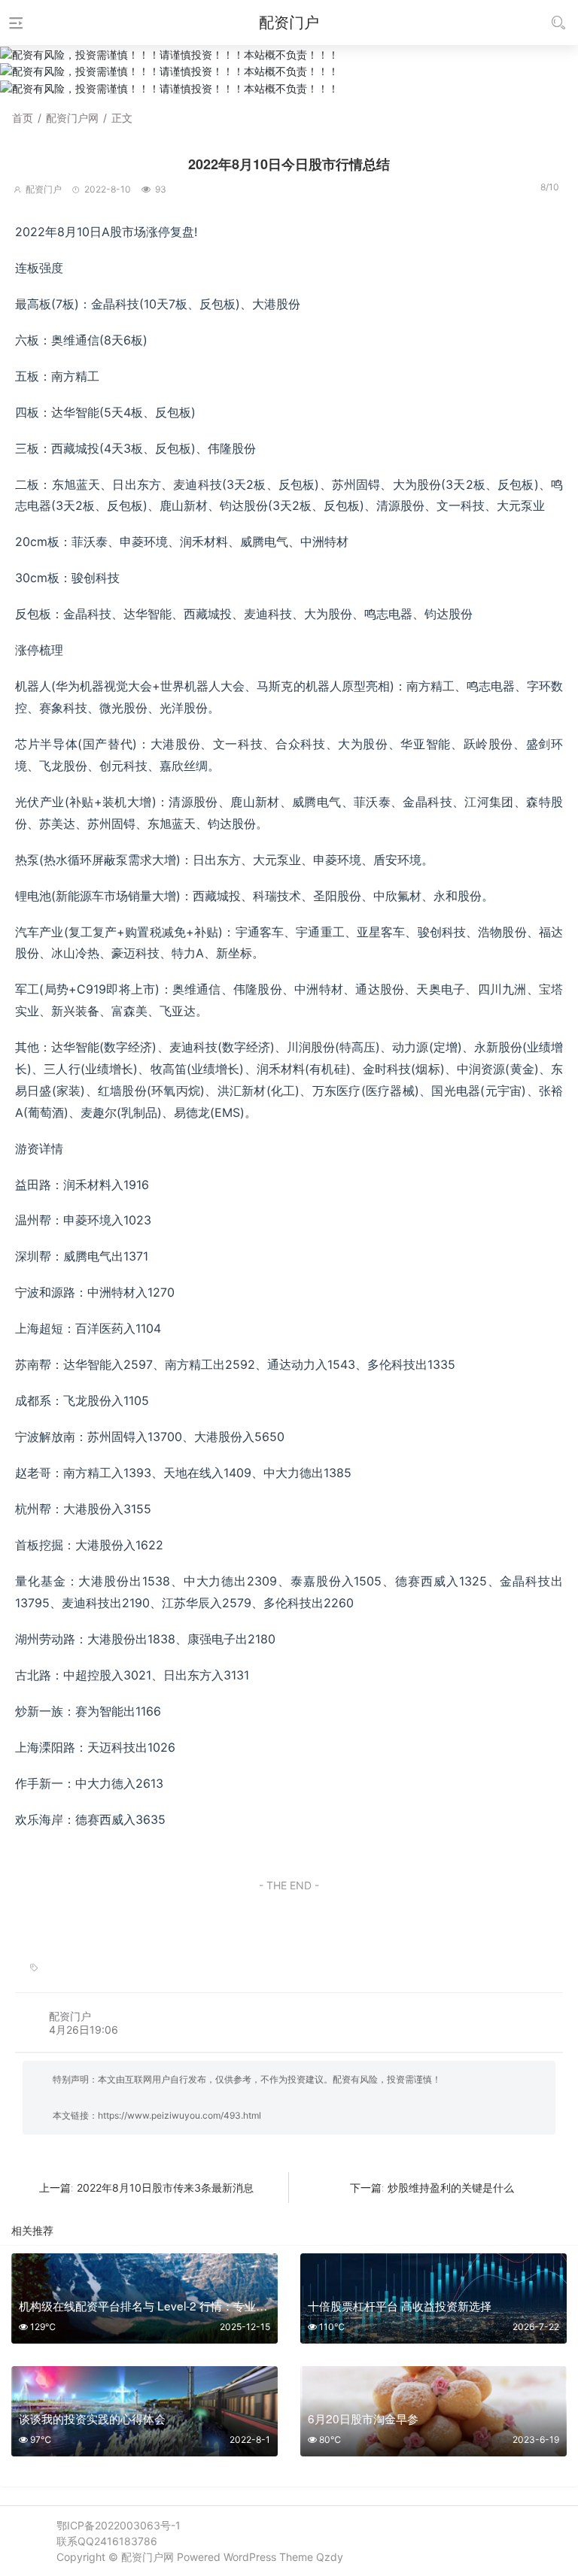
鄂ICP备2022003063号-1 (119, 2525)
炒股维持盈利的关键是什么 (451, 2188)
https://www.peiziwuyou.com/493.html (179, 2115)
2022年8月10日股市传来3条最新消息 (165, 2188)
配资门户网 (72, 118)
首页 (23, 118)
